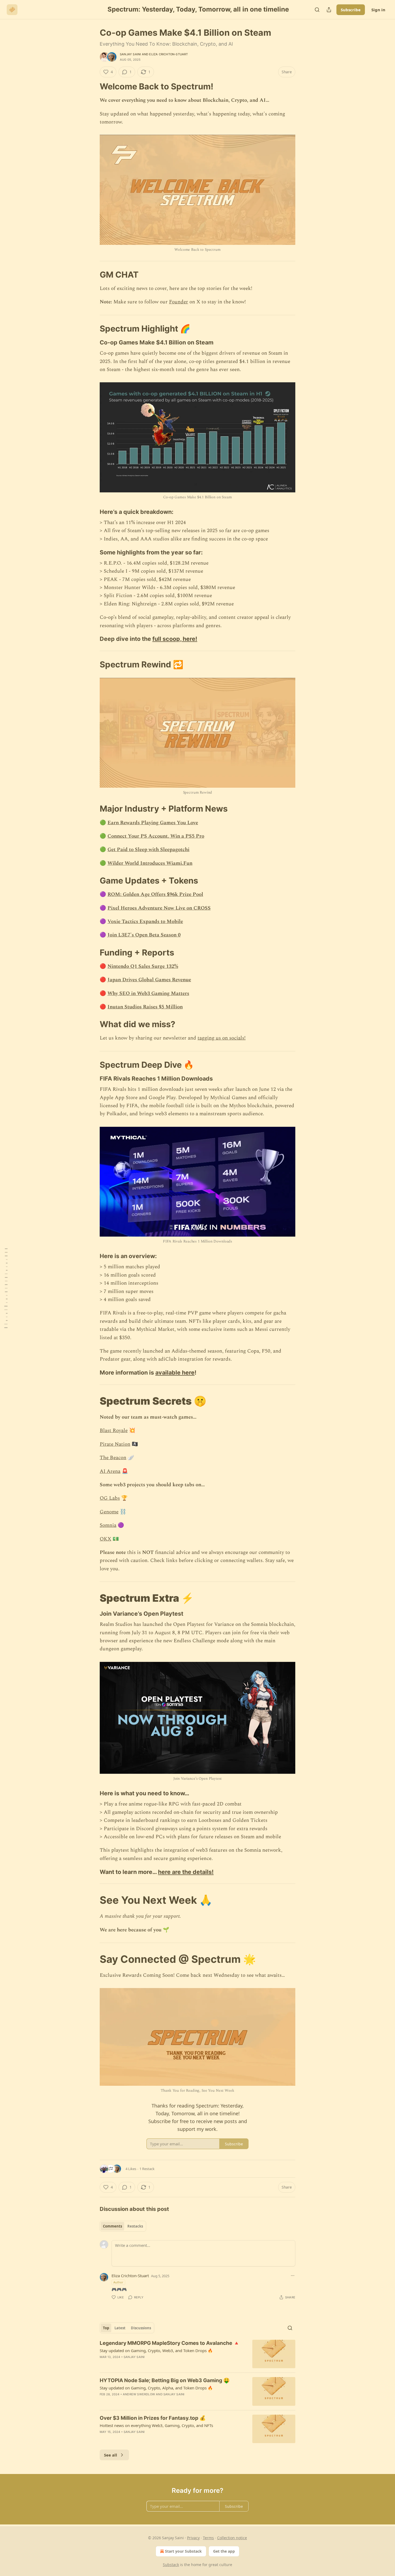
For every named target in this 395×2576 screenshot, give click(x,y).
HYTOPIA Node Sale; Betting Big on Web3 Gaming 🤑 (165, 2380)
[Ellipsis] (293, 2276)
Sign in (378, 10)
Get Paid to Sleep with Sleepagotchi (148, 850)
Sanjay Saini (130, 54)
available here (175, 1372)
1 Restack (147, 2169)
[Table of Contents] (6, 1288)
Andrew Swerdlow (139, 2394)
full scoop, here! (175, 639)
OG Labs (110, 1498)
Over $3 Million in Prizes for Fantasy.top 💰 (153, 2418)
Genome (109, 1512)
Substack (171, 2565)
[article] (198, 2354)
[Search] (317, 10)
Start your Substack (183, 2551)
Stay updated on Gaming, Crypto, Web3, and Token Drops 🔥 (156, 2350)
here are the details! (186, 1872)
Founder (179, 302)
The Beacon (113, 1458)
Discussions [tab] (141, 2328)
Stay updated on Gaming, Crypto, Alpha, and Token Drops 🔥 (156, 2388)
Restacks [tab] (135, 2226)
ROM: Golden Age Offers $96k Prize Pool (155, 894)
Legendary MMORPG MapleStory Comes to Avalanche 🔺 (170, 2343)
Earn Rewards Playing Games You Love (153, 823)
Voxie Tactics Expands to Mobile (145, 922)
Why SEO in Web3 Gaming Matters (148, 993)
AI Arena (110, 1471)
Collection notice (232, 2538)
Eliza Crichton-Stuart (168, 54)
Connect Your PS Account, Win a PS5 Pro (156, 836)
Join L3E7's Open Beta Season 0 (144, 935)
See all (111, 2455)
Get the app (224, 2551)
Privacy (193, 2538)
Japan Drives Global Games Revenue (149, 980)
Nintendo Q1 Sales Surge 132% (143, 966)
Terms (208, 2538)
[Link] (92, 86)
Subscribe (351, 10)
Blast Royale (114, 1431)
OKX (105, 1539)
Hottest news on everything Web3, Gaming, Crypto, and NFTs (156, 2425)
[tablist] (123, 2226)
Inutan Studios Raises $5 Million (145, 1007)
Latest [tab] (120, 2328)
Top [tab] (106, 2328)
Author (118, 2282)
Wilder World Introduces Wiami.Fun (150, 863)
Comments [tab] (112, 2226)
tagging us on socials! (222, 1038)
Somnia (108, 1525)
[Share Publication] (329, 10)
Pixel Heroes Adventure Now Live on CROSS (159, 908)
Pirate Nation (115, 1444)
